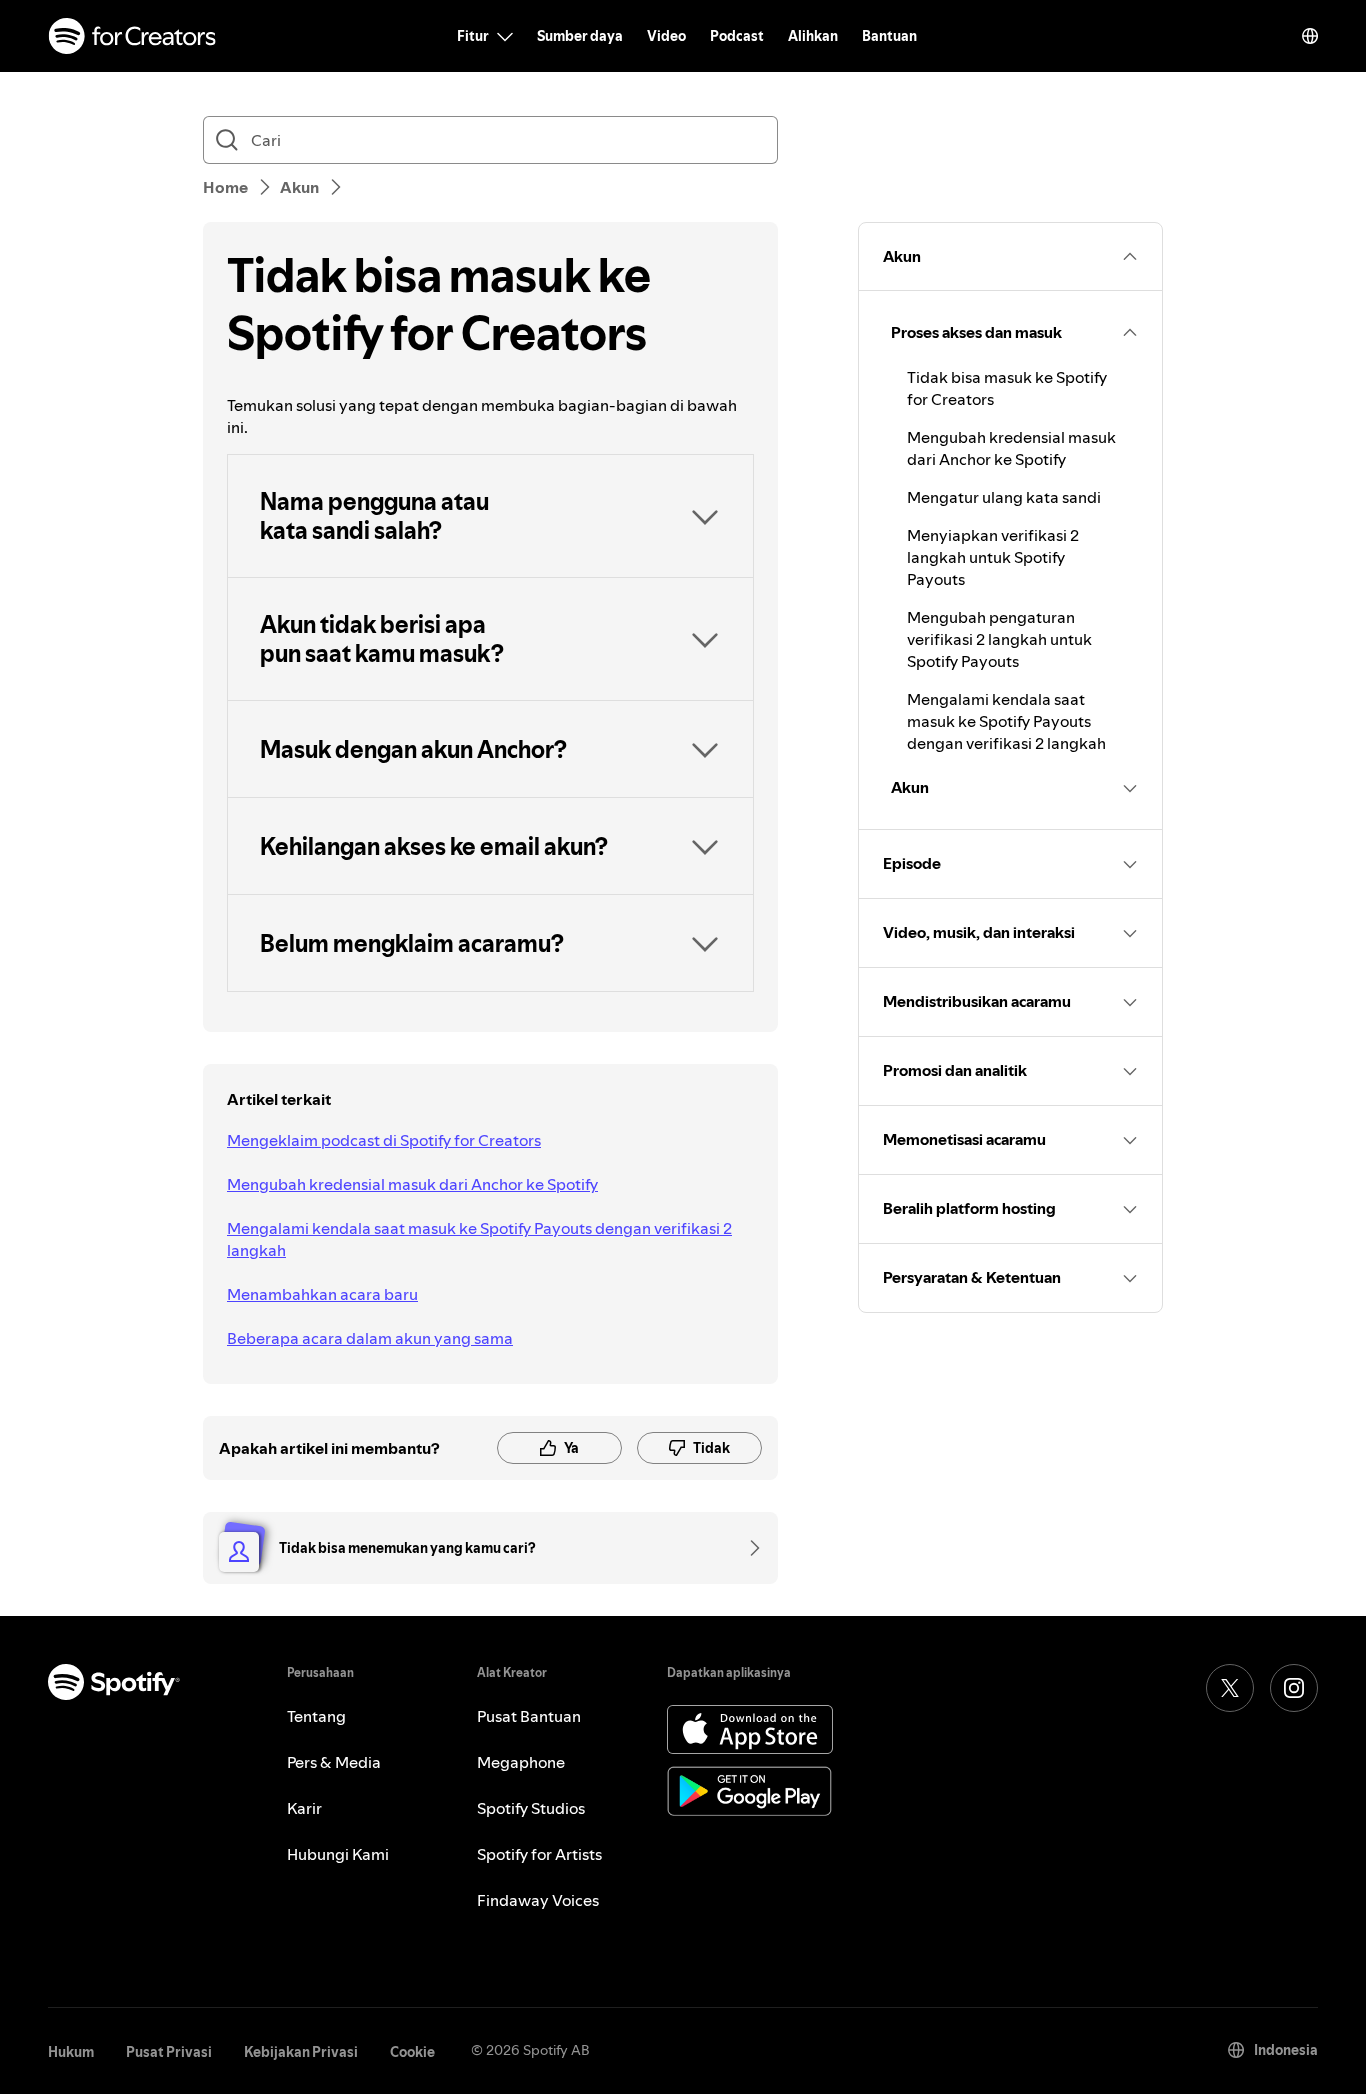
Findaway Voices (538, 1900)
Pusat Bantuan (529, 1716)
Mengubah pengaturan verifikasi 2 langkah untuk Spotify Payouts (999, 639)
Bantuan (889, 36)
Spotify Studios (531, 1808)
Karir (304, 1808)
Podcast (737, 36)
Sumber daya (580, 36)
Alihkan (813, 36)
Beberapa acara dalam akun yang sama (370, 1338)
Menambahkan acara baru (322, 1294)
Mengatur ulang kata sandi (1004, 497)
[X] (1230, 1688)
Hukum (71, 2052)
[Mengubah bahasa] (1310, 36)
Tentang (316, 1716)
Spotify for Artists (539, 1854)
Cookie (412, 2052)
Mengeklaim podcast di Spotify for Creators (384, 1140)
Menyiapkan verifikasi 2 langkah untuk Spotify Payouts (993, 557)
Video (666, 36)
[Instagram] (1294, 1688)
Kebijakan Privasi (301, 2052)
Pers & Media (334, 1762)
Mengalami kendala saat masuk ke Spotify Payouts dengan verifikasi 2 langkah (479, 1239)
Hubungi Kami (338, 1854)
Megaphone (521, 1762)
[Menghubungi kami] (748, 1548)
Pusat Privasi (169, 2052)
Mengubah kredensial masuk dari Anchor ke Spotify (412, 1184)
